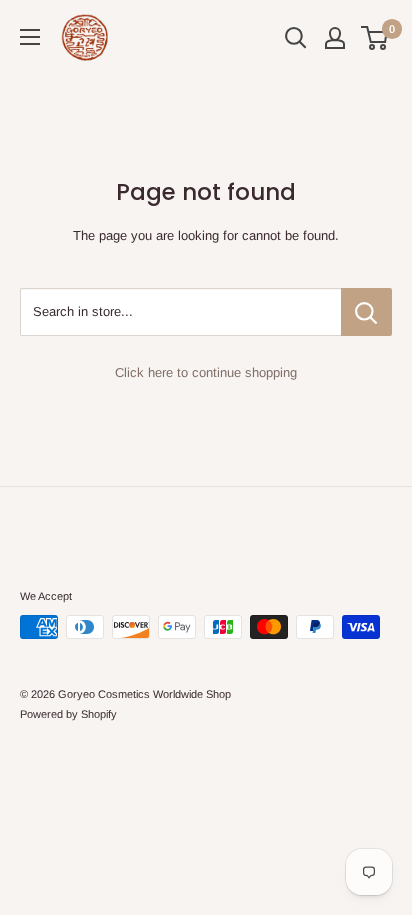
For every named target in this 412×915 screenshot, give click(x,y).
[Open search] (296, 38)
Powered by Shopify (68, 714)
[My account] (335, 38)
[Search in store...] (366, 312)
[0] (375, 38)
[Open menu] (30, 37)
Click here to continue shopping (206, 372)
